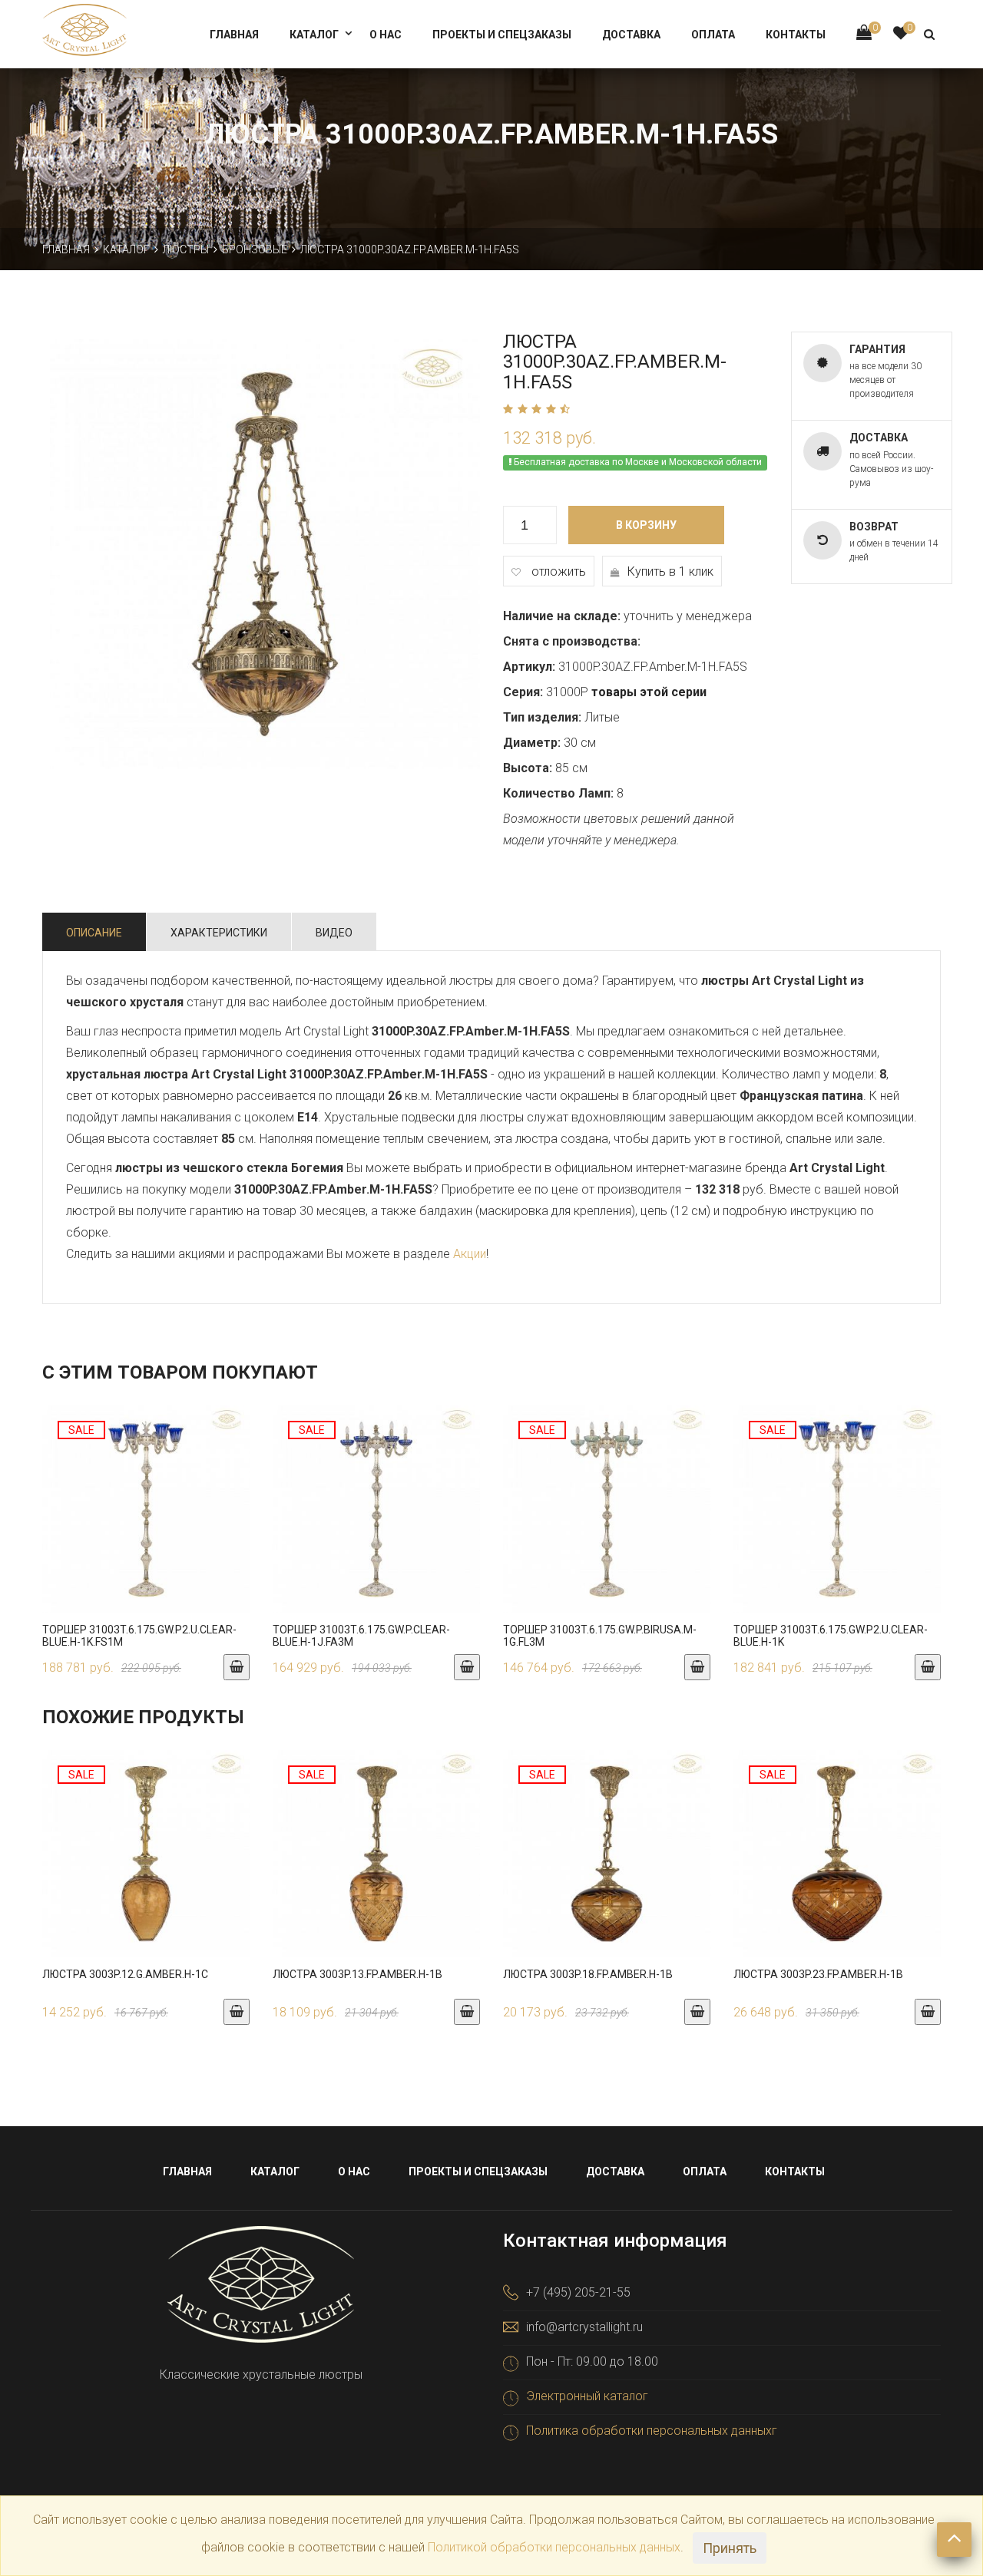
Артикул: (529, 667)
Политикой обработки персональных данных (554, 2547)
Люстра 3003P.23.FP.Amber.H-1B (818, 1974)
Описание (94, 933)
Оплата (713, 35)
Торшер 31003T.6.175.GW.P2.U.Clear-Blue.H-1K (831, 1635)
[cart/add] (237, 1667)
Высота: (528, 768)
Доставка (631, 35)
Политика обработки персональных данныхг (652, 2431)
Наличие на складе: (562, 616)
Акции (470, 1254)
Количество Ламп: (558, 793)
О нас (386, 35)
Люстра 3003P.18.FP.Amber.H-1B (588, 1974)
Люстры (186, 249)
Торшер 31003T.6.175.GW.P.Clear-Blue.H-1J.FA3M (361, 1635)
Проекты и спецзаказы (502, 35)
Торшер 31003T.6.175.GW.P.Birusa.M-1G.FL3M (600, 1635)
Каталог (314, 35)
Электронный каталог (587, 2396)
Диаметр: (532, 743)
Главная (234, 35)
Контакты (796, 35)
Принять (730, 2548)
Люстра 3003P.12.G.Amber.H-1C (125, 1974)
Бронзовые (255, 249)
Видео (334, 933)
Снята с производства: (572, 641)
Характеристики (219, 933)
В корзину (646, 525)
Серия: (523, 692)
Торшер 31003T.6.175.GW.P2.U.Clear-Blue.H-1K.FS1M (139, 1635)
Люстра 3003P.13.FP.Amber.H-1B (357, 1974)
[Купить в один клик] (146, 1524)
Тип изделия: (542, 717)
